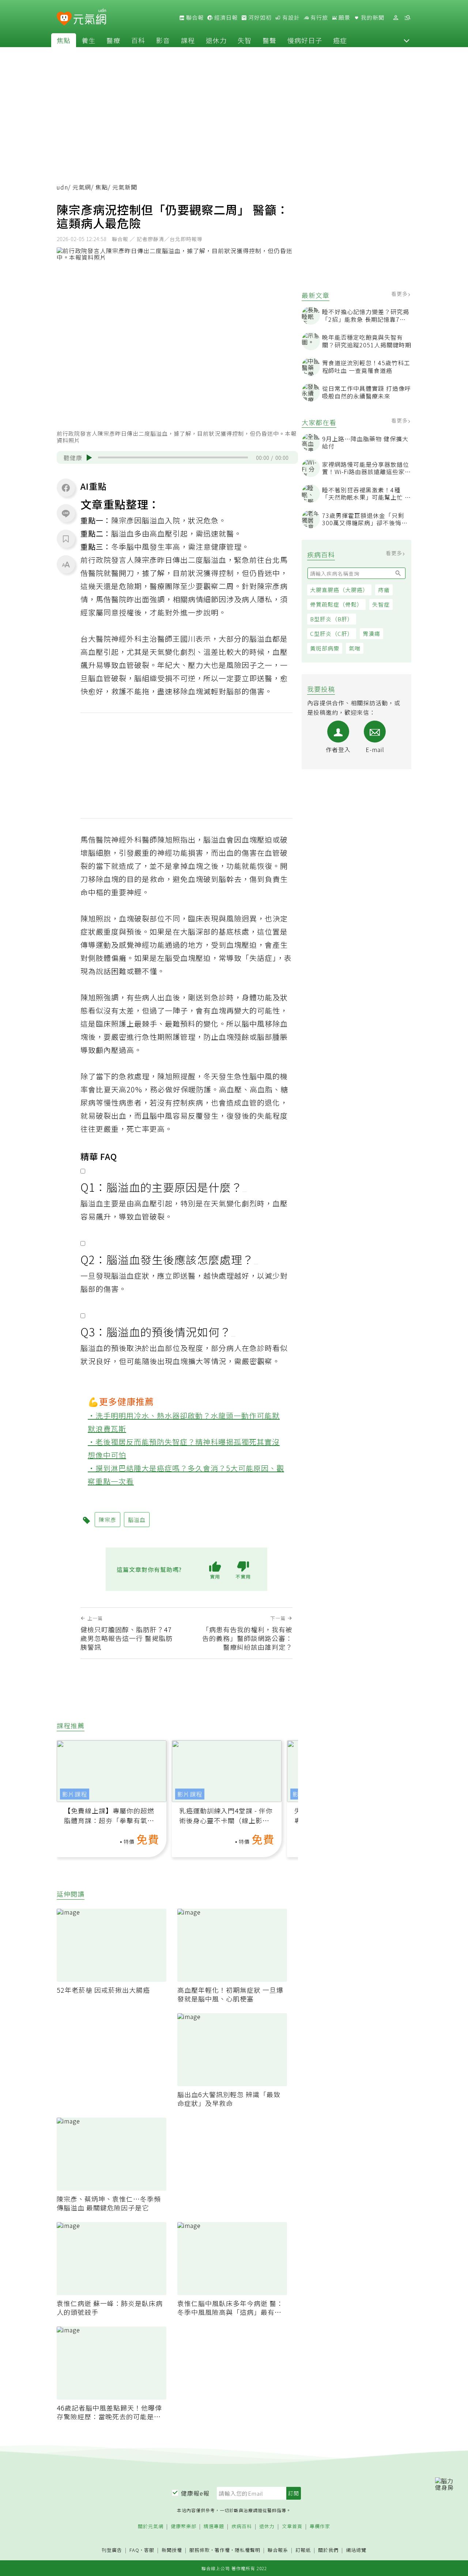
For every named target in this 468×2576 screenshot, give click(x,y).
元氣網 (82, 187)
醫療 (113, 40)
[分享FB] (66, 488)
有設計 (290, 18)
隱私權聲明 (248, 2550)
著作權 (222, 2550)
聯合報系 (278, 2550)
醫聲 (269, 40)
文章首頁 (292, 2527)
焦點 (64, 40)
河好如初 (259, 18)
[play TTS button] (89, 458)
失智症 (381, 604)
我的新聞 (372, 18)
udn (62, 187)
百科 (138, 40)
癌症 (340, 40)
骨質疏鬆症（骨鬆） (336, 604)
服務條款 (200, 2550)
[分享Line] (66, 513)
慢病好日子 (305, 40)
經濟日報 (225, 18)
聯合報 (194, 18)
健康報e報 (195, 2493)
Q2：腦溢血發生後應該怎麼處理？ (167, 1259)
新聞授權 (172, 2550)
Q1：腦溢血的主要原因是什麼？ (161, 1187)
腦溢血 (215, 560)
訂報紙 (303, 2550)
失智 (245, 40)
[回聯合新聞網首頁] (64, 19)
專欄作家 (320, 2527)
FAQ (134, 2550)
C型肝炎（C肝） (332, 633)
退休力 (216, 40)
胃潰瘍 (371, 633)
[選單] (407, 18)
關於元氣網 (151, 2527)
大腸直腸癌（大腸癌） (339, 590)
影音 (163, 40)
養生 (88, 40)
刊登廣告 (112, 2550)
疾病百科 (242, 2527)
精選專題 (214, 2527)
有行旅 (318, 18)
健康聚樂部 (184, 2527)
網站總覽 (356, 2550)
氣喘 (355, 648)
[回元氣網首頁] (90, 18)
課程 (188, 40)
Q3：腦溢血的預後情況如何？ (156, 1332)
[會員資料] (396, 18)
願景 (344, 18)
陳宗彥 (146, 560)
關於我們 (328, 2550)
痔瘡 (384, 590)
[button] (407, 40)
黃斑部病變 (325, 648)
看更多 (400, 294)
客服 (149, 2550)
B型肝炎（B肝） (332, 619)
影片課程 (75, 1794)
